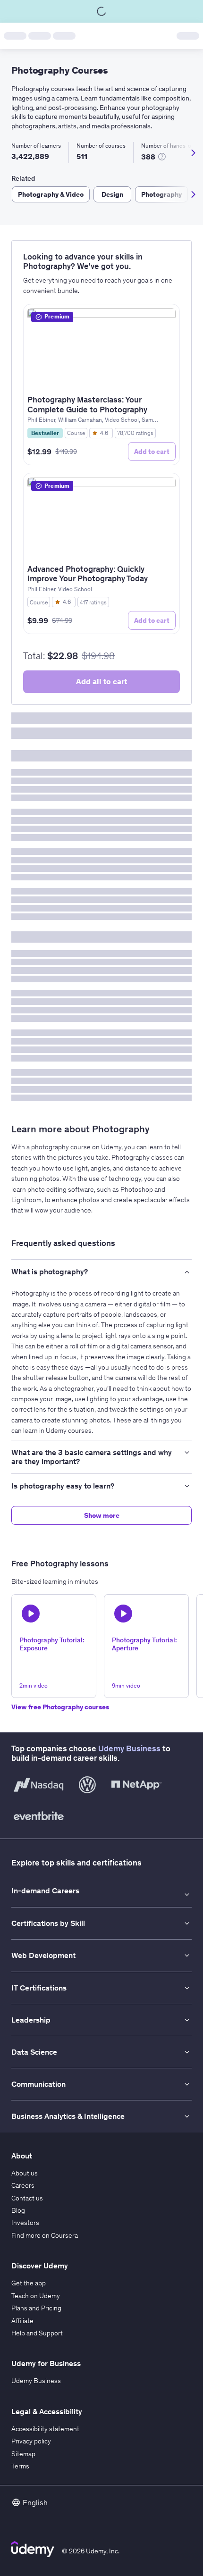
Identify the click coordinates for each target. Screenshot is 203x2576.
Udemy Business (129, 1748)
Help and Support (37, 2333)
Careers (23, 2185)
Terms (20, 2466)
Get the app (29, 2283)
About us (25, 2173)
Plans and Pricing (36, 2308)
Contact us (27, 2198)
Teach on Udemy (36, 2296)
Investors (25, 2223)
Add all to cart (101, 681)
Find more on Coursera (45, 2235)
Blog (18, 2210)
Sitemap (23, 2454)
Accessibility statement (45, 2429)
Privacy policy (31, 2441)
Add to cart (152, 452)
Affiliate (22, 2321)
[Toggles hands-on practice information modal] (162, 157)
